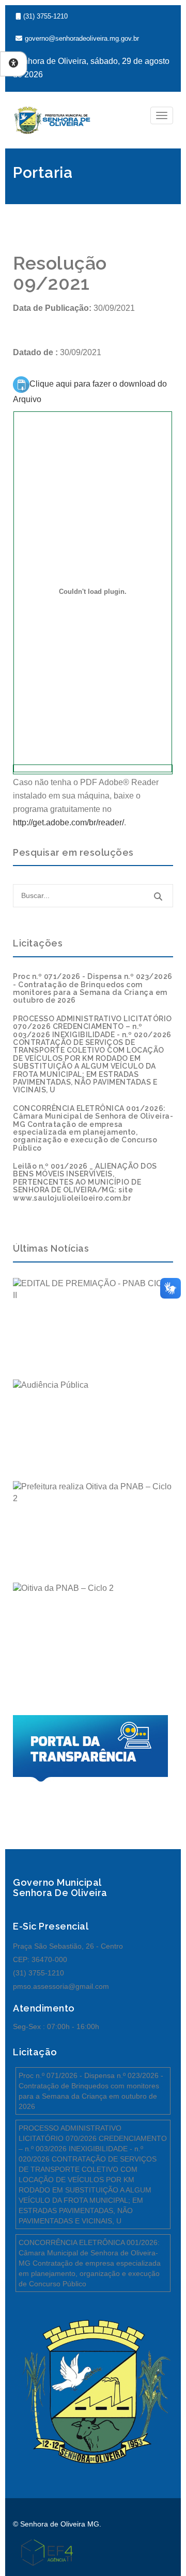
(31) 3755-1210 (45, 16)
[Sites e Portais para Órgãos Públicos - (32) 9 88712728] (43, 2552)
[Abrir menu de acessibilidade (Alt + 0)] (13, 64)
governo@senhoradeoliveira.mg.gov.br (82, 38)
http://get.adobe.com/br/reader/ (68, 822)
